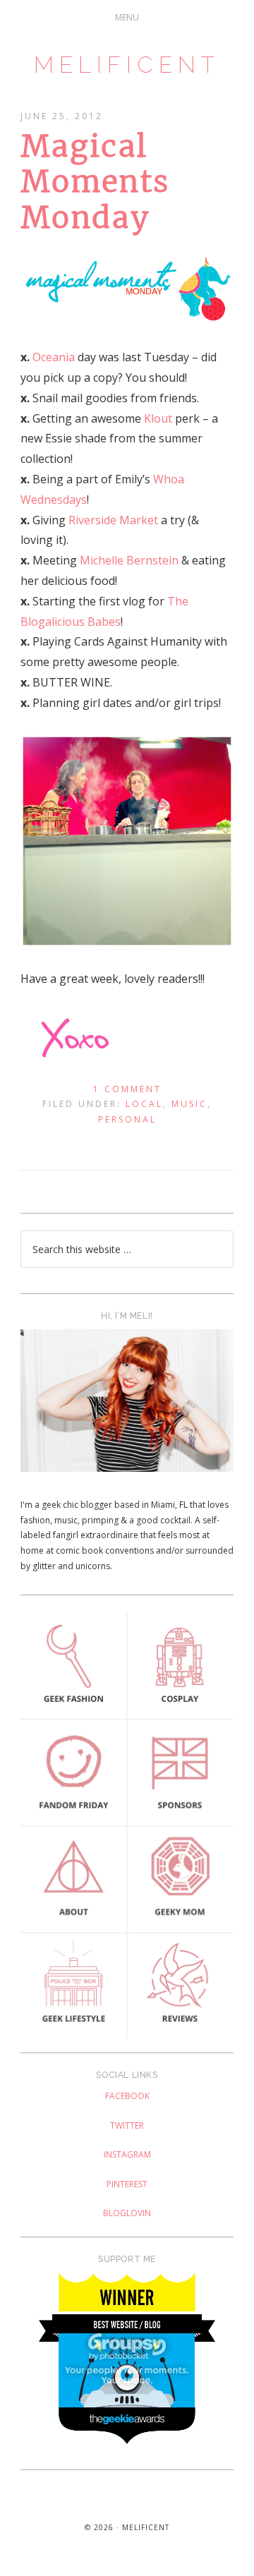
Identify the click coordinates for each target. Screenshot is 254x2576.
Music (189, 1104)
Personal (127, 1119)
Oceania (54, 357)
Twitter (127, 2125)
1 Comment (127, 1089)
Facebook (127, 2096)
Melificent (127, 65)
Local (144, 1104)
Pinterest (127, 2184)
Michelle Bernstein (129, 560)
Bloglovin (127, 2213)
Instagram (127, 2154)
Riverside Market (113, 520)
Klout (158, 418)
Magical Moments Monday (95, 182)
